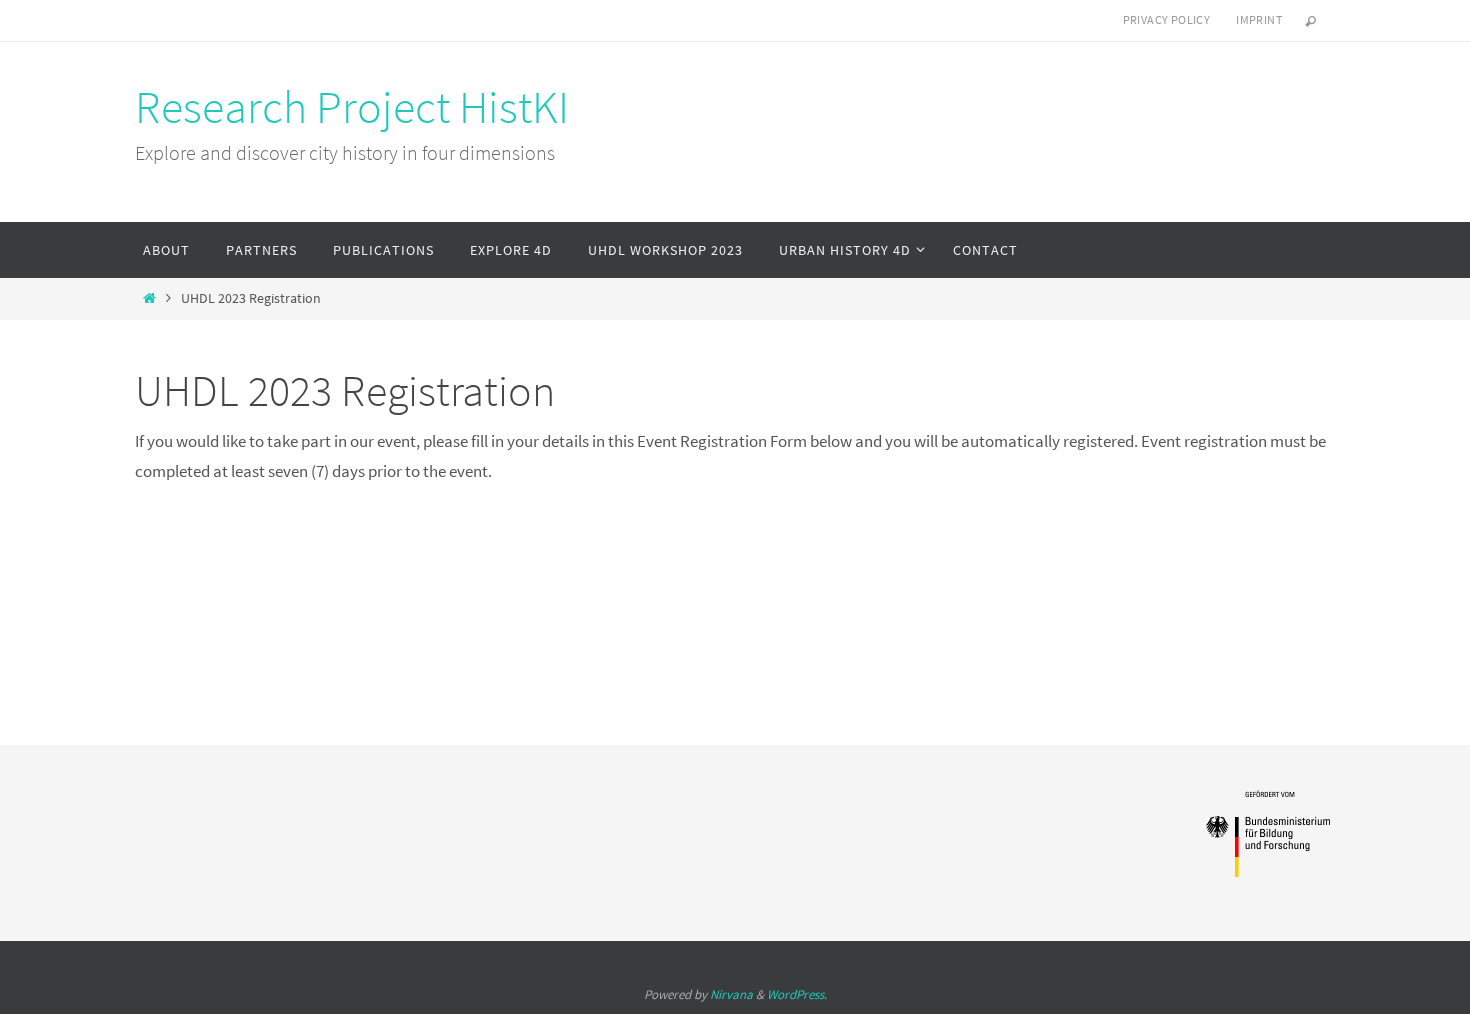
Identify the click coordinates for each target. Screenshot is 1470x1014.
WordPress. (797, 994)
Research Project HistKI (352, 107)
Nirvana (731, 994)
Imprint (1259, 19)
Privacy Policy (1167, 19)
